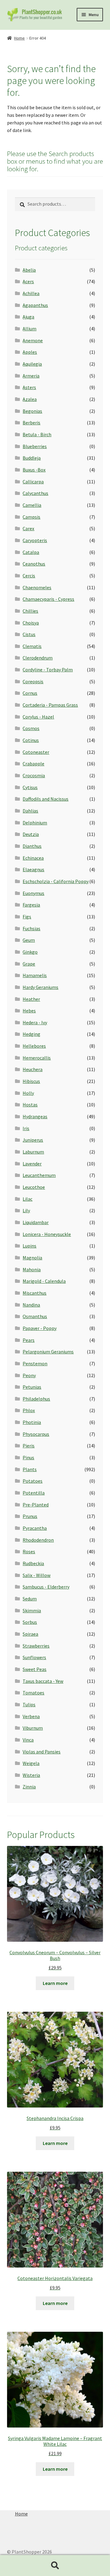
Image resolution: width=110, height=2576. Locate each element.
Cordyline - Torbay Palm (48, 670)
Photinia (32, 1422)
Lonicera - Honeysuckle (47, 1234)
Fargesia (31, 905)
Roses (29, 1551)
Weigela (31, 1763)
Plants (30, 1469)
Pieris (29, 1446)
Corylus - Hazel (38, 717)
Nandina (31, 1305)
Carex (28, 528)
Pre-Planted (36, 1505)
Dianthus (32, 846)
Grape (29, 964)
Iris (26, 1128)
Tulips (29, 1704)
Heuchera (33, 1069)
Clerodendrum (38, 658)
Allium (29, 329)
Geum (29, 940)
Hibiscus (31, 1081)
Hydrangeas (35, 1116)
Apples (30, 352)
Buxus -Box (34, 470)
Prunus (30, 1516)
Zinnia (29, 1787)
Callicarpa (33, 482)
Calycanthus (35, 493)
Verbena (31, 1716)
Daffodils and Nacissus (46, 799)
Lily (26, 1210)
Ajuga (28, 317)
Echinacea (33, 858)
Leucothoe (34, 1187)
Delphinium (35, 823)
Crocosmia (34, 775)
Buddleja (32, 458)
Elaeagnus (33, 869)
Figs (27, 917)
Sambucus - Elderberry (46, 1587)
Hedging (31, 1034)
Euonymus (33, 893)
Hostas (30, 1105)
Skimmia (32, 1610)
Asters (29, 387)
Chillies (30, 611)
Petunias (32, 1387)
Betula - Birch (37, 434)
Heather (31, 999)
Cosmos (31, 728)
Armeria (31, 376)
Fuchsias (31, 928)
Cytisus (30, 787)
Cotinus (31, 740)
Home (19, 38)
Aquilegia (32, 364)
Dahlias (30, 811)
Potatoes (33, 1481)
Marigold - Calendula (44, 1281)
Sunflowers (34, 1657)
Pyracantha (35, 1528)
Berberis (31, 423)
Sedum (30, 1599)
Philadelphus (36, 1399)
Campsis (31, 517)
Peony (29, 1375)
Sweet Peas (35, 1669)
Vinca (28, 1740)
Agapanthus (35, 305)
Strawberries (36, 1646)
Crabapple (33, 764)
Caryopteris (35, 540)
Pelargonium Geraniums (48, 1352)
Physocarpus (36, 1434)
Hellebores (34, 1046)
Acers (28, 281)
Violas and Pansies (42, 1752)
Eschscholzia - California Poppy (56, 881)
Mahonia (32, 1269)
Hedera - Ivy (35, 1022)
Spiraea (30, 1634)
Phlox (29, 1410)
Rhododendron (38, 1540)
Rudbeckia (33, 1563)
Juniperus (33, 1140)
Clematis (32, 646)
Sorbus (30, 1622)
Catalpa (31, 552)
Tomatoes (33, 1693)
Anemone (33, 340)
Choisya (31, 623)
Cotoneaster (36, 752)
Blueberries (35, 446)
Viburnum (33, 1728)
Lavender (32, 1164)
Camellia (32, 505)
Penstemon (35, 1363)
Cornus (30, 693)
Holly (28, 1093)
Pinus (28, 1457)
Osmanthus (35, 1316)
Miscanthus (35, 1293)
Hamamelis (35, 975)
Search (55, 2566)
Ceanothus (34, 564)
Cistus (29, 634)
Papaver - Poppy (40, 1328)
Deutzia (31, 834)
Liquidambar (36, 1222)
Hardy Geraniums (40, 987)
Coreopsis (33, 681)
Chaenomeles (37, 587)
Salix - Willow (37, 1575)
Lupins (29, 1246)
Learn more (55, 1983)
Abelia (29, 270)
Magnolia (32, 1258)
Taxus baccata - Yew (43, 1681)
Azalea (30, 399)
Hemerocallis (37, 1058)
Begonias (32, 411)
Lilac (28, 1199)
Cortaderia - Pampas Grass (50, 705)
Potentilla (34, 1493)
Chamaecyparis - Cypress (48, 599)
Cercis (29, 576)
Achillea (31, 293)
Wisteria (31, 1775)
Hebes (29, 1011)
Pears (29, 1340)
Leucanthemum (39, 1175)
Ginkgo (30, 952)
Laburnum (33, 1152)
